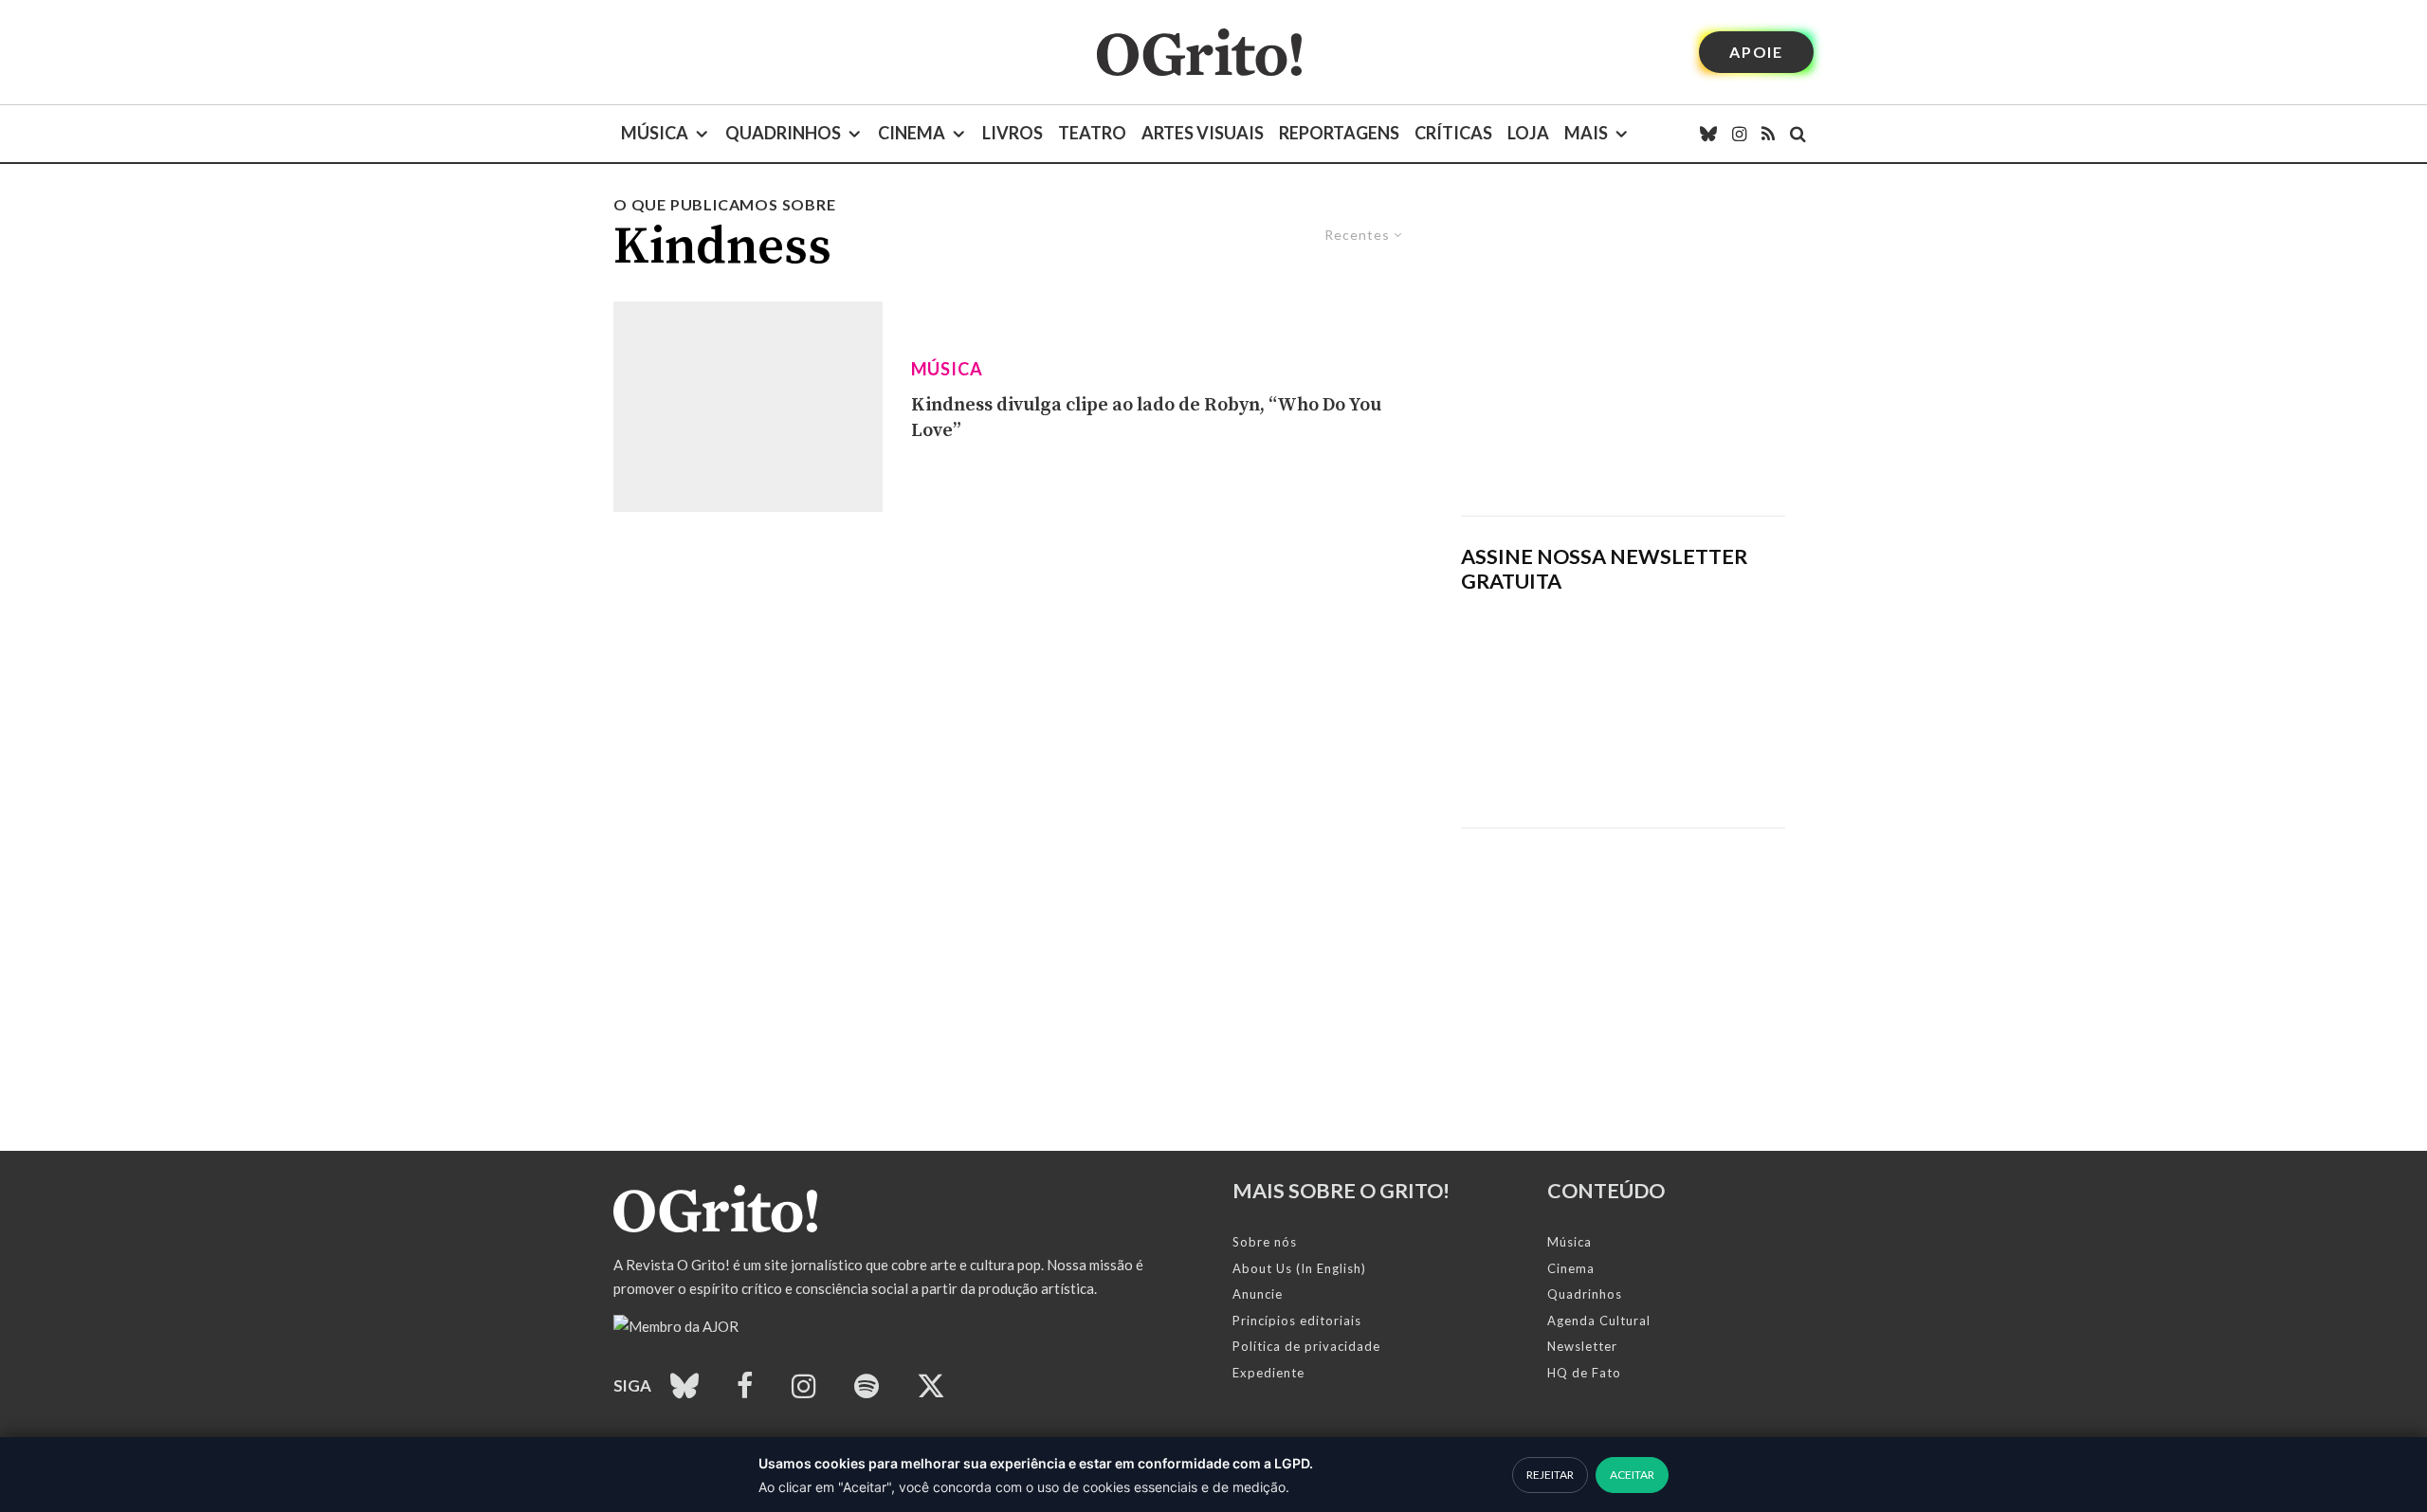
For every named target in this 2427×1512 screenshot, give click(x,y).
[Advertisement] (1623, 355)
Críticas (1453, 133)
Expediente (1268, 1373)
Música (655, 133)
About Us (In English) (1299, 1268)
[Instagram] (1739, 134)
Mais (1586, 133)
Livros (1013, 133)
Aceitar (1632, 1475)
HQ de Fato (1584, 1373)
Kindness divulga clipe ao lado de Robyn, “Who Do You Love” (1146, 418)
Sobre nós (1265, 1242)
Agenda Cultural (1599, 1321)
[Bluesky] (1708, 134)
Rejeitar (1550, 1475)
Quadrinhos (783, 133)
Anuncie (1258, 1294)
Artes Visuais (1203, 133)
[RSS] (1768, 134)
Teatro (1092, 133)
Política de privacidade (1306, 1346)
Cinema (912, 133)
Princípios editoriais (1297, 1321)
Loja (1528, 133)
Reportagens (1339, 133)
